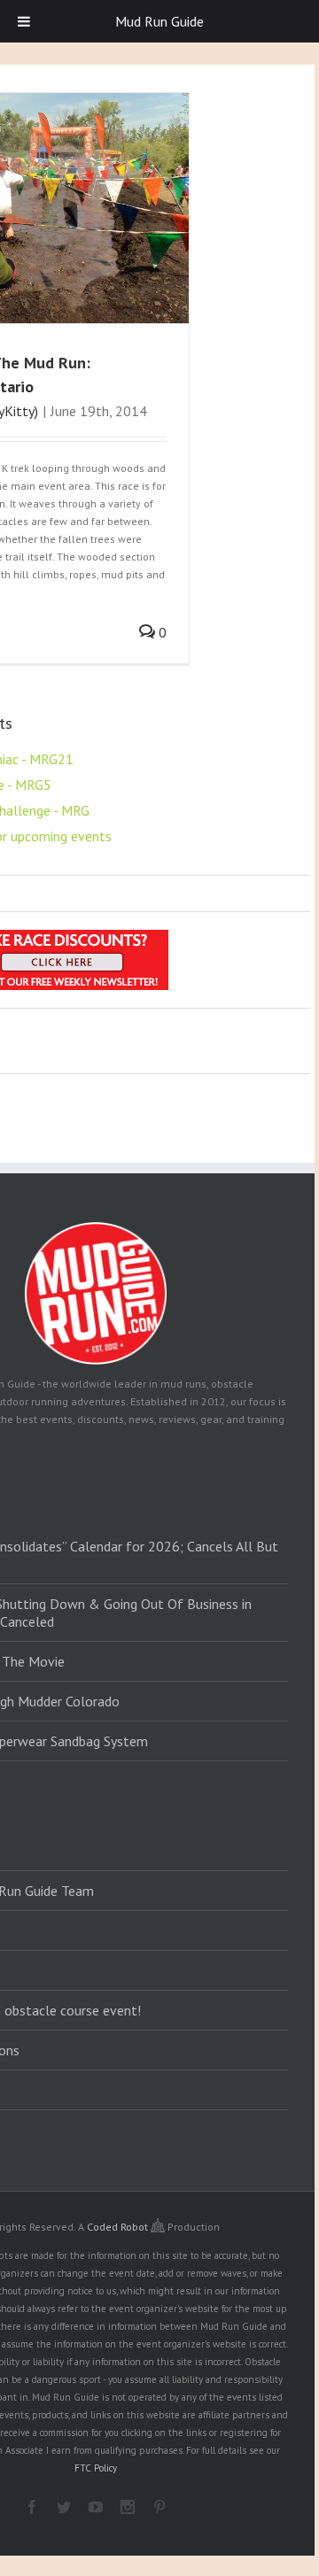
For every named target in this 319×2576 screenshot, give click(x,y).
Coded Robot (119, 2227)
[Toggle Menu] (24, 21)
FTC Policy (96, 2468)
